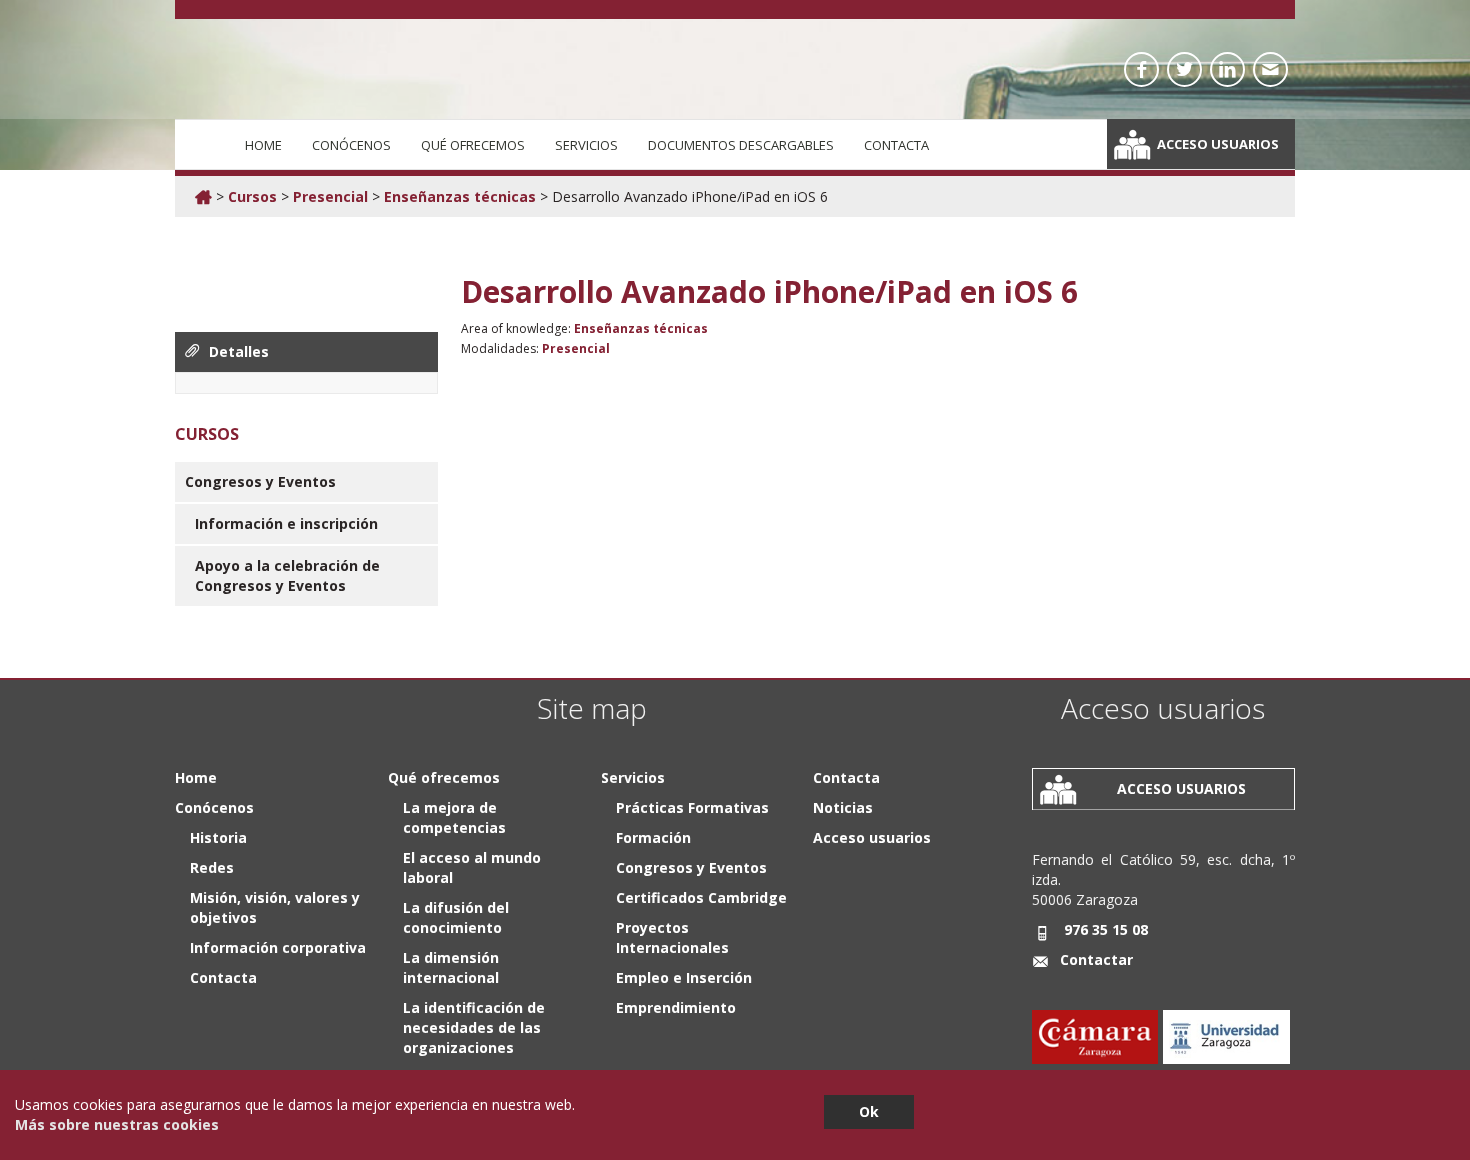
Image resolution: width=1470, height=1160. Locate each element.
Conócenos (351, 145)
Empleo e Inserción (684, 977)
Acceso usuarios (1218, 144)
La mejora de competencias (454, 817)
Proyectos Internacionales (672, 937)
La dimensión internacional (451, 967)
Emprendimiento (676, 1007)
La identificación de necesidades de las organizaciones (474, 1027)
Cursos (252, 196)
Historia (218, 837)
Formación (653, 837)
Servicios (586, 145)
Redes (212, 867)
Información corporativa (278, 947)
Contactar (1096, 959)
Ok (869, 1111)
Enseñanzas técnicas (460, 196)
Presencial (330, 196)
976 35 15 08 (1106, 929)
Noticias (843, 807)
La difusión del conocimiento (456, 917)
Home (263, 145)
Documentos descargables (741, 145)
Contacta (896, 145)
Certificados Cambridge (701, 897)
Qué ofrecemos (473, 145)
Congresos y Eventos (260, 481)
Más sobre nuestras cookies (117, 1124)
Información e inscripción (286, 523)
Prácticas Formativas (692, 807)
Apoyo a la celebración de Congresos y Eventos (287, 575)
